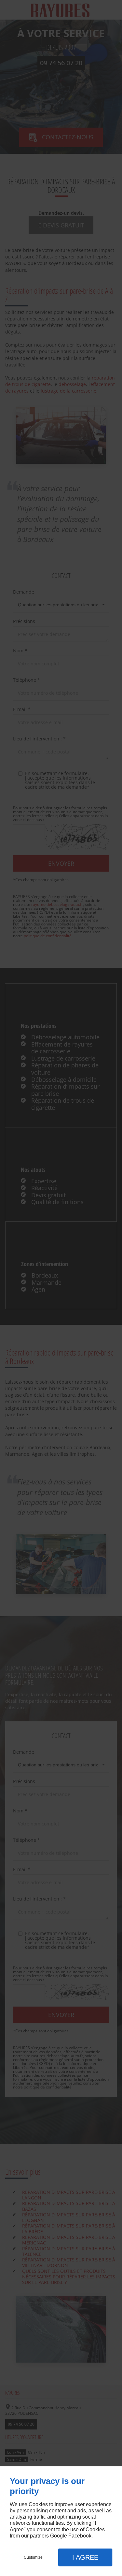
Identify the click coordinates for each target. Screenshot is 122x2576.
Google (59, 2536)
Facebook (80, 2536)
